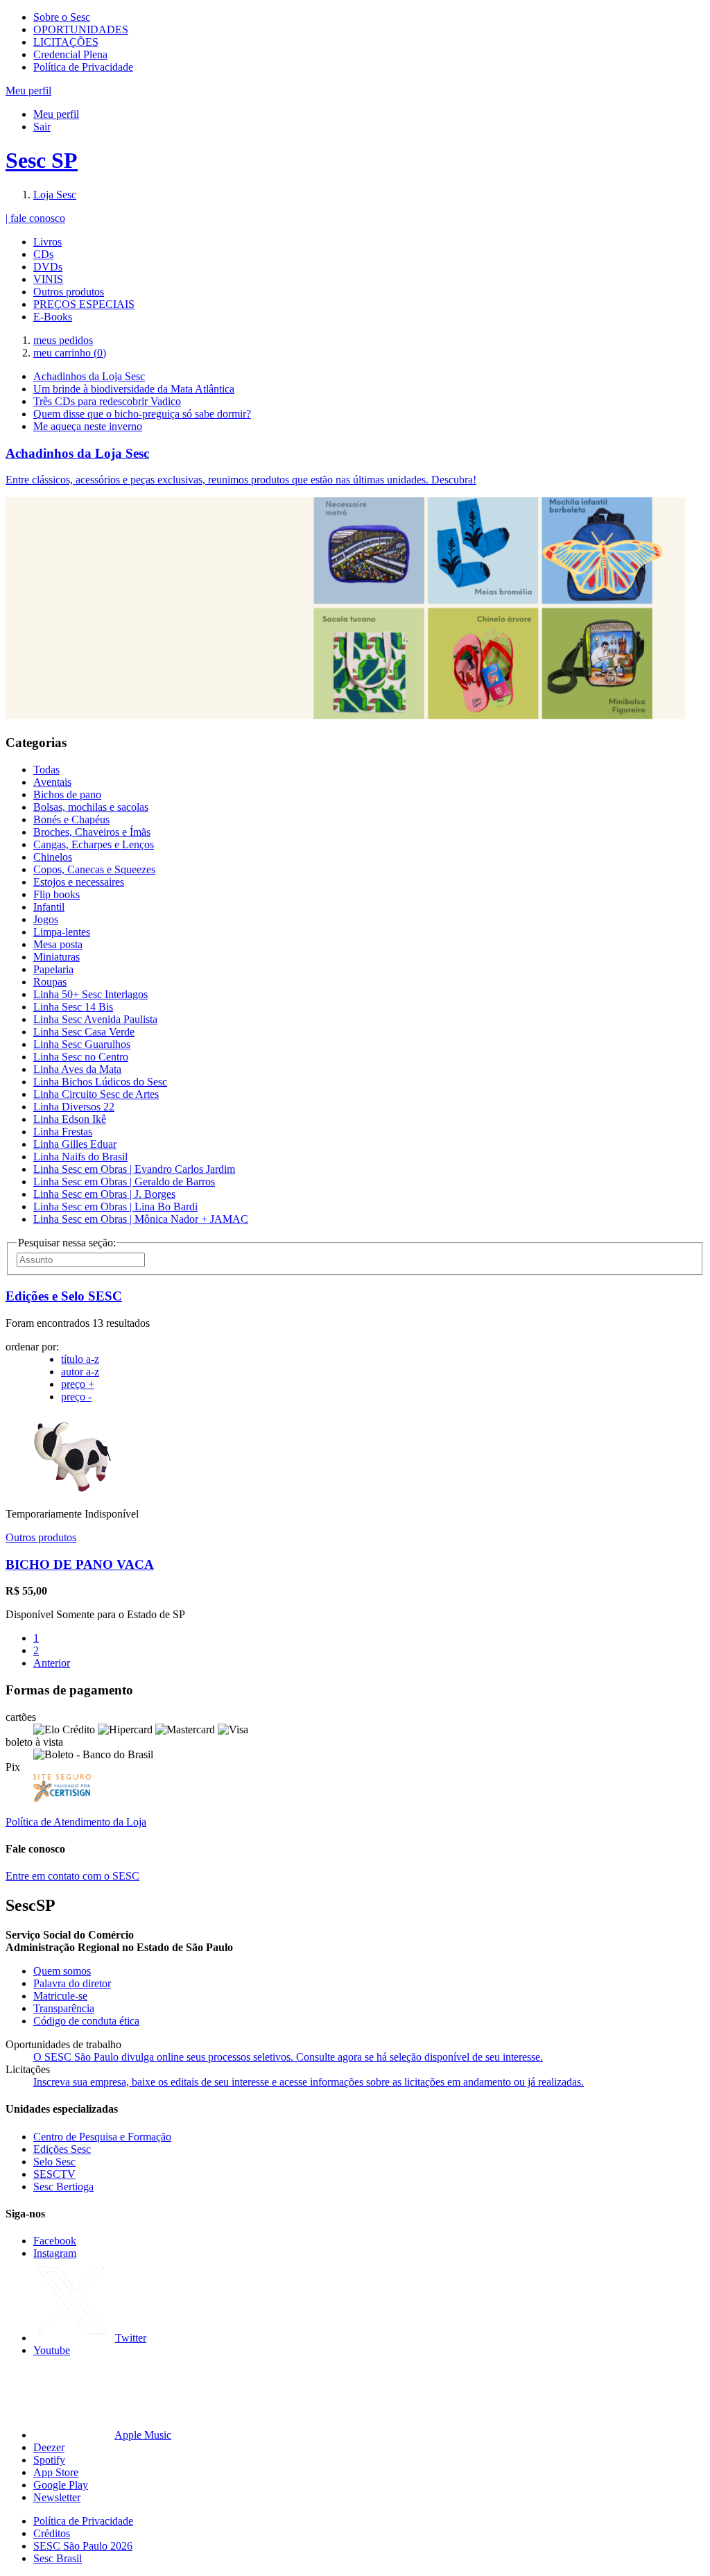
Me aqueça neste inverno (88, 426)
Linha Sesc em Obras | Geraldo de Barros (124, 1182)
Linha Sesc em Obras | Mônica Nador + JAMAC (141, 1219)
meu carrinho (70, 353)
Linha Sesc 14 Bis (73, 1007)
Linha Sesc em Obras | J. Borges (104, 1194)
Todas (46, 770)
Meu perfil (56, 114)
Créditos (52, 2533)
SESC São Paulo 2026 (83, 2546)
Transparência (64, 2008)
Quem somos (62, 1971)
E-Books (53, 317)
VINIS (48, 279)
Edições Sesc (62, 2149)
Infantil (49, 907)
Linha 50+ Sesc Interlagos (90, 994)
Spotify (49, 2460)
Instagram (55, 2253)
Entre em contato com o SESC (72, 1876)
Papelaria (53, 969)
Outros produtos (69, 292)
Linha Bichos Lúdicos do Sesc (100, 1082)
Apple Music (143, 2435)
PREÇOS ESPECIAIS (84, 304)
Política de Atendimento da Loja (76, 1822)
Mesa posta (58, 944)
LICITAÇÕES (66, 42)
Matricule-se (60, 1996)
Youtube (52, 2350)
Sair (42, 127)
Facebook (55, 2241)
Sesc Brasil (58, 2558)
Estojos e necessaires (79, 882)
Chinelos (53, 857)
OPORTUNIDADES (81, 29)
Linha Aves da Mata (77, 1069)
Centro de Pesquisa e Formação (102, 2137)
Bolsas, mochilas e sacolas (91, 807)
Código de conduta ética (86, 2021)
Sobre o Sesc (62, 17)
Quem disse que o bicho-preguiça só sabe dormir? (142, 414)
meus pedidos (63, 340)
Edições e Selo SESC (64, 1296)
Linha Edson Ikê (70, 1119)
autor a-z (80, 1372)
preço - (76, 1397)
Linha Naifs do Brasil (80, 1157)
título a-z (80, 1359)
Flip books (57, 894)
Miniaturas (57, 957)
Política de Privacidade (83, 67)
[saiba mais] (73, 1490)
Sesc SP (42, 160)
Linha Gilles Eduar (75, 1144)
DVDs (48, 267)
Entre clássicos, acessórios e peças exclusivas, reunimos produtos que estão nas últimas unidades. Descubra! (241, 480)
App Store (56, 2472)
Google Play (61, 2485)
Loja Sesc (55, 195)
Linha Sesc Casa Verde (84, 1032)
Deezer (49, 2447)
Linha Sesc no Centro (81, 1057)
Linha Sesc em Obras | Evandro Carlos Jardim (134, 1169)
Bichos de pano (67, 795)
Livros (47, 242)
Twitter (131, 2338)
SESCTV (54, 2174)
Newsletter (57, 2497)
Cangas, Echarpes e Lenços (94, 844)
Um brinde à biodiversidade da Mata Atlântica (134, 389)
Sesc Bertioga (63, 2187)
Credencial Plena (70, 54)
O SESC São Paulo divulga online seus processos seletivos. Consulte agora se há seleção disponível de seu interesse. (288, 2057)
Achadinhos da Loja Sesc (89, 376)
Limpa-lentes (62, 932)
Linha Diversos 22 (74, 1107)
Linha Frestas (63, 1132)
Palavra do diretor (72, 1983)
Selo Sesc (54, 2162)
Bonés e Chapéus (71, 819)
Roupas (50, 982)
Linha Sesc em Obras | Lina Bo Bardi (115, 1207)
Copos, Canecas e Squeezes (94, 869)
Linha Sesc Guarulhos (82, 1044)
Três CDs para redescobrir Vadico (107, 401)
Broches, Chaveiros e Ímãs (92, 832)
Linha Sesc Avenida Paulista (95, 1019)
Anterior (52, 1663)
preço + (78, 1384)
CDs (43, 254)
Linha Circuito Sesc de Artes (96, 1094)
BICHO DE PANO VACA (80, 1564)
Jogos (46, 919)
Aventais (52, 782)
